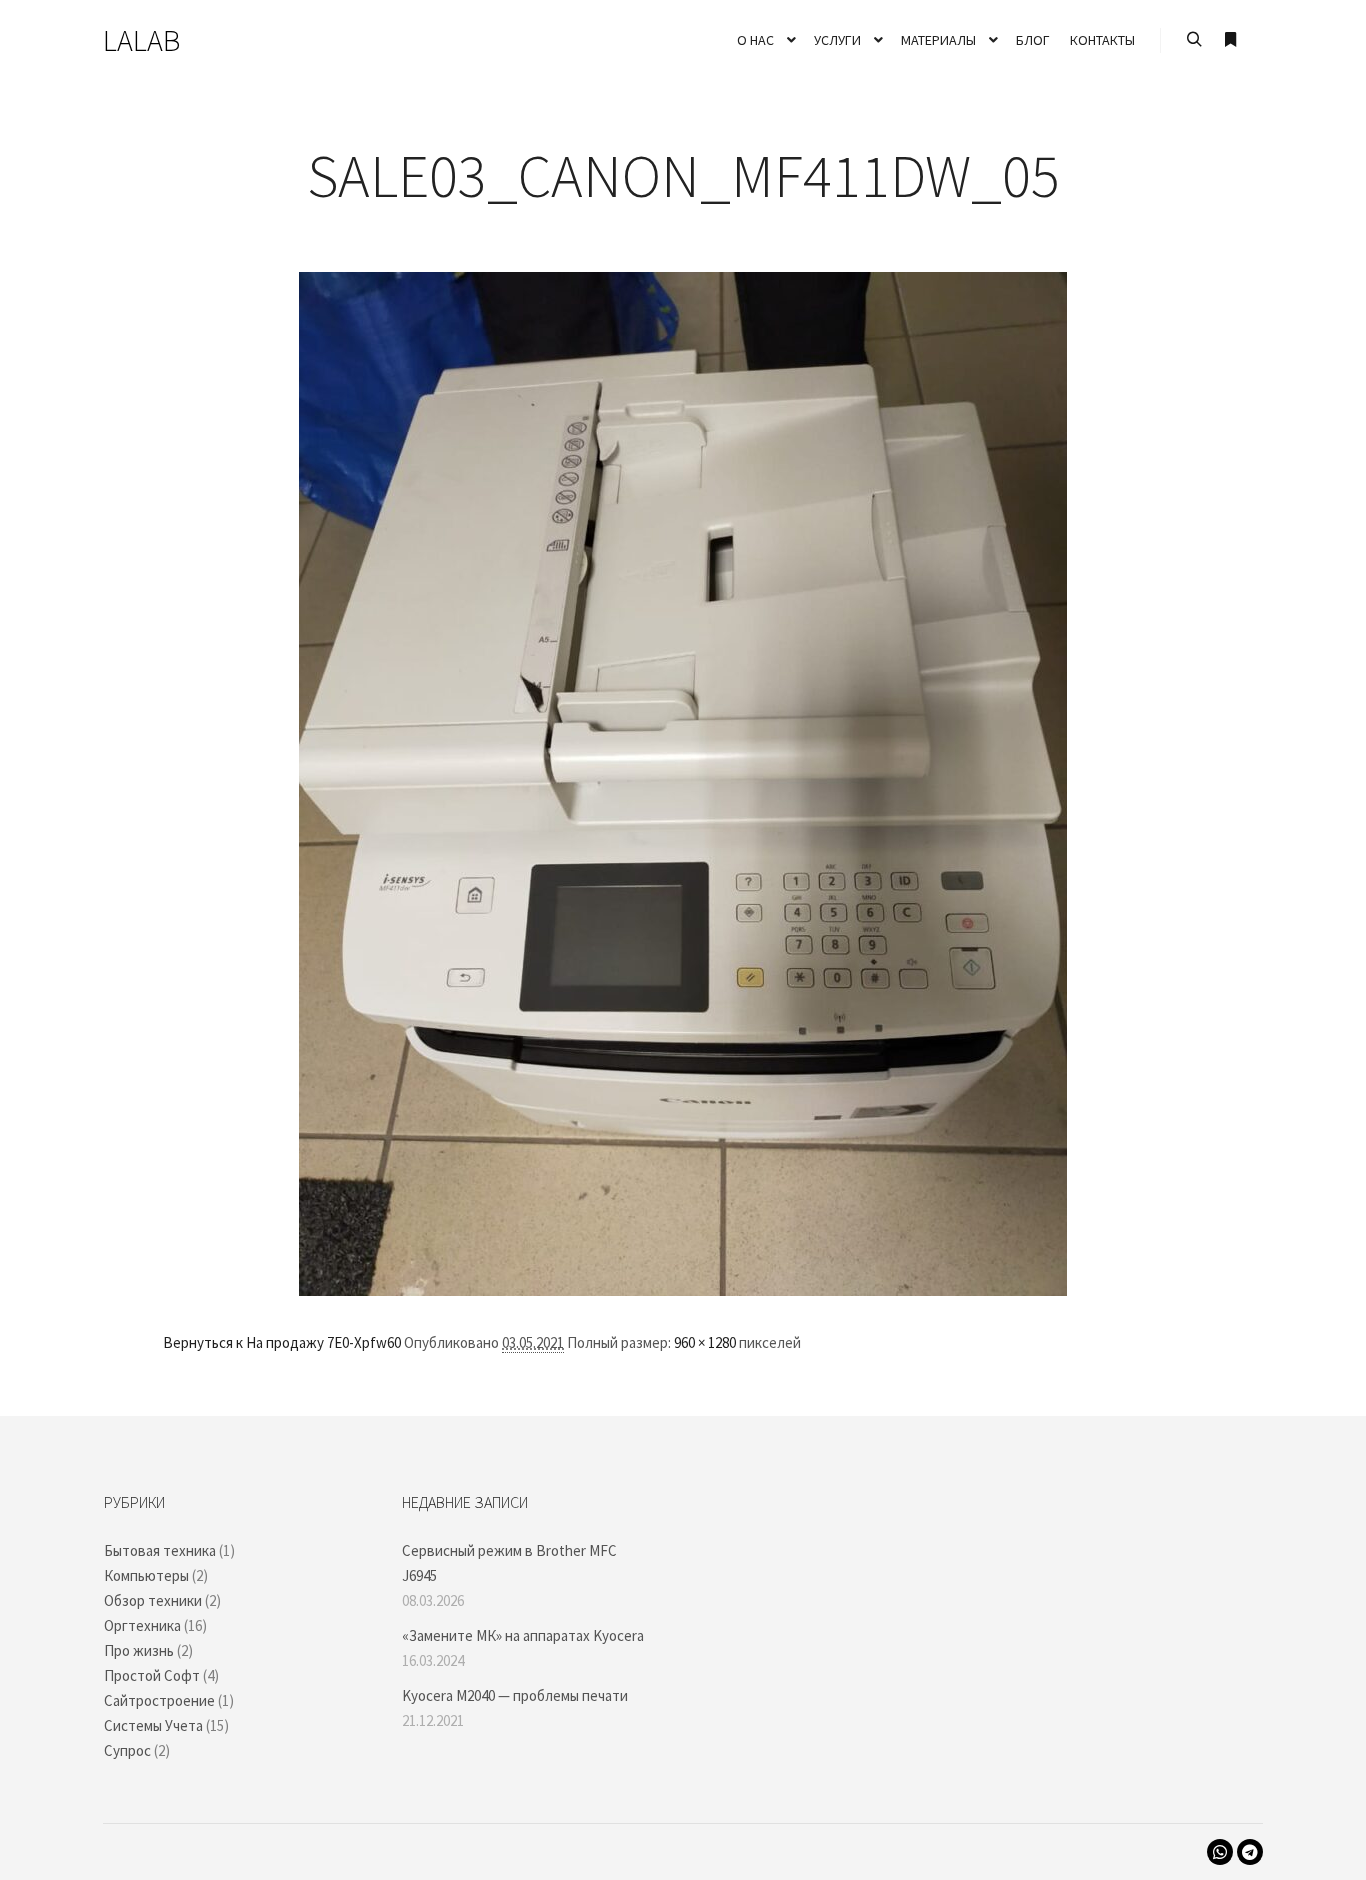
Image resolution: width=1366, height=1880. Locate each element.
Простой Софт (152, 1675)
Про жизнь (139, 1650)
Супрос (127, 1750)
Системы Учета (153, 1725)
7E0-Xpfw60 (364, 1342)
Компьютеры (146, 1575)
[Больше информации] (1230, 40)
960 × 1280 (705, 1342)
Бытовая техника (160, 1550)
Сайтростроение (159, 1700)
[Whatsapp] (1220, 1852)
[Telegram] (1250, 1852)
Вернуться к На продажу (243, 1342)
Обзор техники (153, 1600)
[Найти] (1194, 40)
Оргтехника (142, 1625)
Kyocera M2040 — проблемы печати (515, 1695)
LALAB (141, 40)
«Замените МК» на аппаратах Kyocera (523, 1635)
